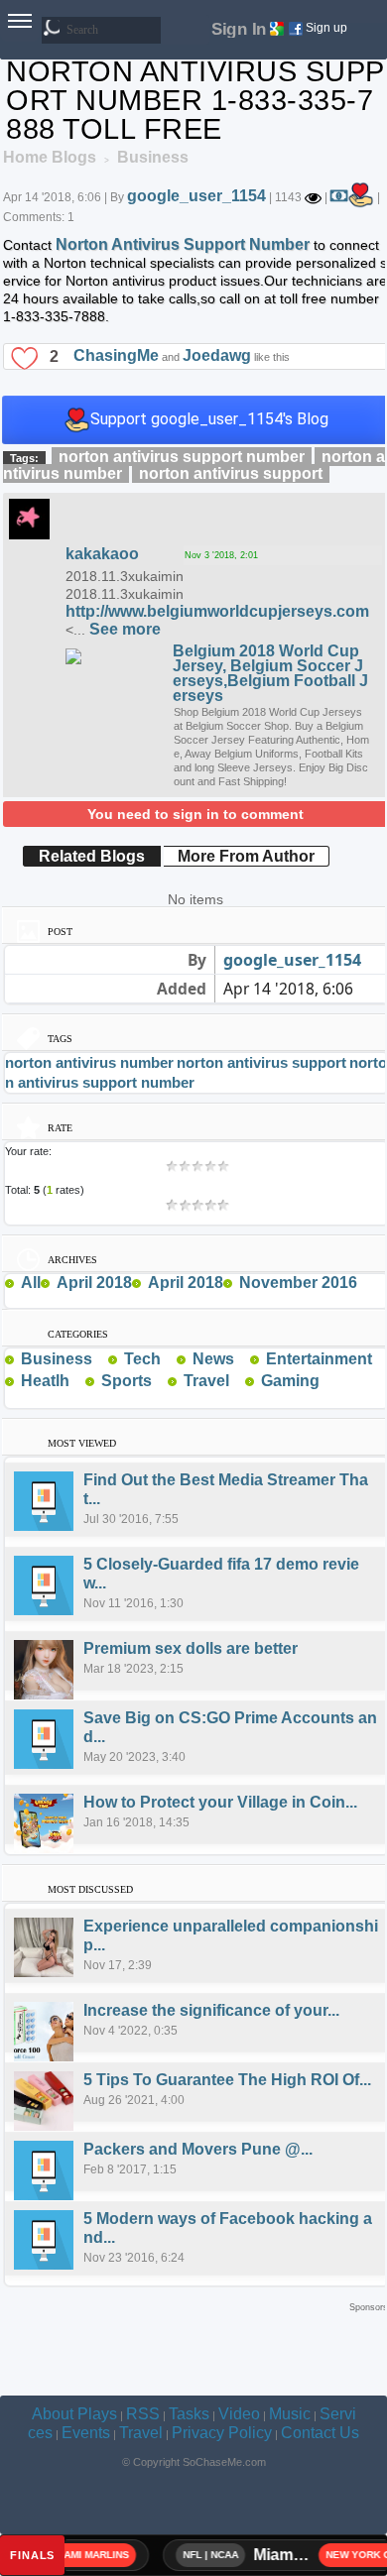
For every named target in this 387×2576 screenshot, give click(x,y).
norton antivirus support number (182, 457)
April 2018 (94, 1283)
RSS (143, 2414)
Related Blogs (92, 856)
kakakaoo (102, 554)
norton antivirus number (89, 1062)
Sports (127, 1381)
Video (239, 2414)
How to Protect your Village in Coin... (220, 1802)
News (213, 1359)
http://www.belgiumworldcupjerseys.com (217, 611)
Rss (100, 1358)
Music (290, 2414)
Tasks (189, 2414)
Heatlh (45, 1381)
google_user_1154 (196, 196)
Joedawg (217, 354)
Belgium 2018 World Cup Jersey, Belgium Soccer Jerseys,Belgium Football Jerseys (270, 673)
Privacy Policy (222, 2433)
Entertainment (319, 1359)
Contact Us (320, 2433)
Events (86, 2433)
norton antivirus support (231, 473)
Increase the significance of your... (211, 2010)
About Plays (74, 2414)
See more (125, 629)
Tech (142, 1359)
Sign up (326, 28)
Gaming (290, 1381)
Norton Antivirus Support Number (183, 244)
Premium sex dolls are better (191, 1648)
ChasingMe (116, 354)
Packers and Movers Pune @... (198, 2149)
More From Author (246, 856)
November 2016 (298, 1283)
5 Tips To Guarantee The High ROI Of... (227, 2080)
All (31, 1283)
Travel (206, 1381)
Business (57, 1359)
